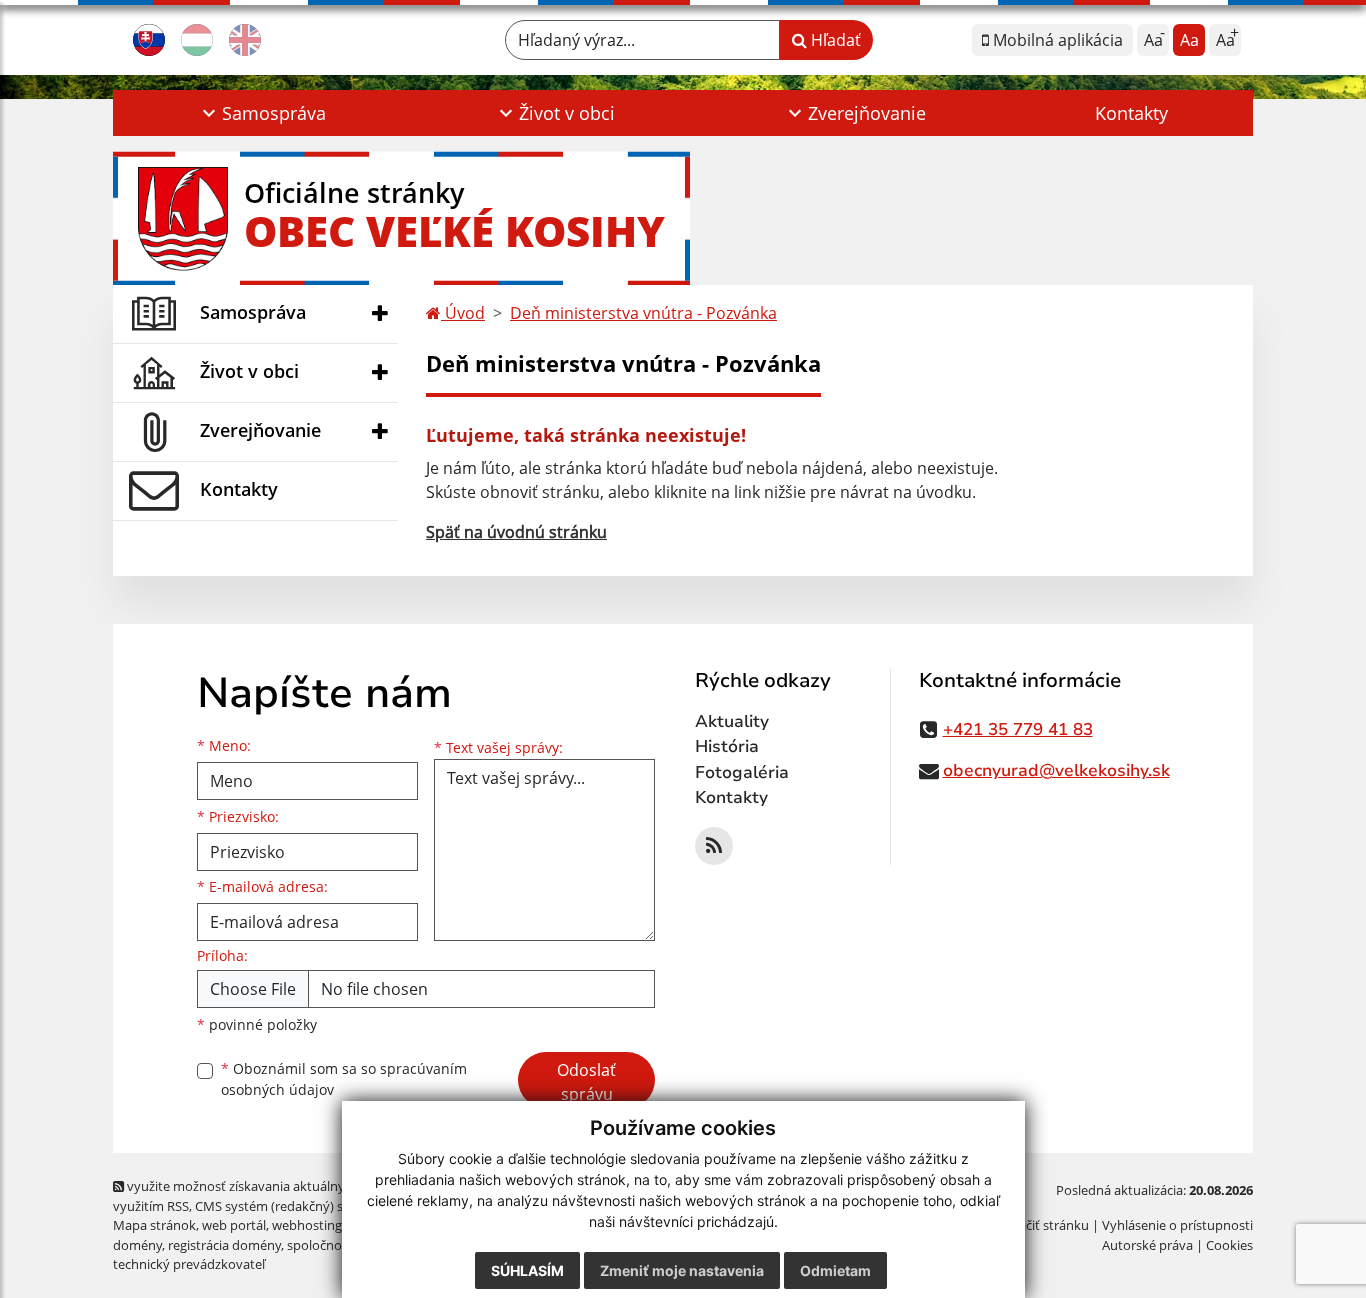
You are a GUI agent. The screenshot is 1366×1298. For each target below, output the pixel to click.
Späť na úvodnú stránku (516, 532)
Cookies (1229, 1245)
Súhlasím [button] (527, 1270)
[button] (261, 113)
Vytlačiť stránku (1042, 1225)
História (727, 746)
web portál (234, 1225)
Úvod (463, 313)
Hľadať (834, 40)
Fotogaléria (742, 772)
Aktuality (732, 721)
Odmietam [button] (835, 1270)
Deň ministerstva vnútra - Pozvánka (643, 313)
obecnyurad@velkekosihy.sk (1056, 770)
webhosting (307, 1225)
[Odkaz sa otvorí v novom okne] (714, 846)
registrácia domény (224, 1245)
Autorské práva (1147, 1245)
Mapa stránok (154, 1225)
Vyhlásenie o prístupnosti (1177, 1225)
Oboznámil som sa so (344, 1079)
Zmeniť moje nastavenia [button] (682, 1270)
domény (137, 1245)
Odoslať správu (586, 1082)
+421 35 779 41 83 (1018, 729)
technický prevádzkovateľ (189, 1264)
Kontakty (1131, 113)
